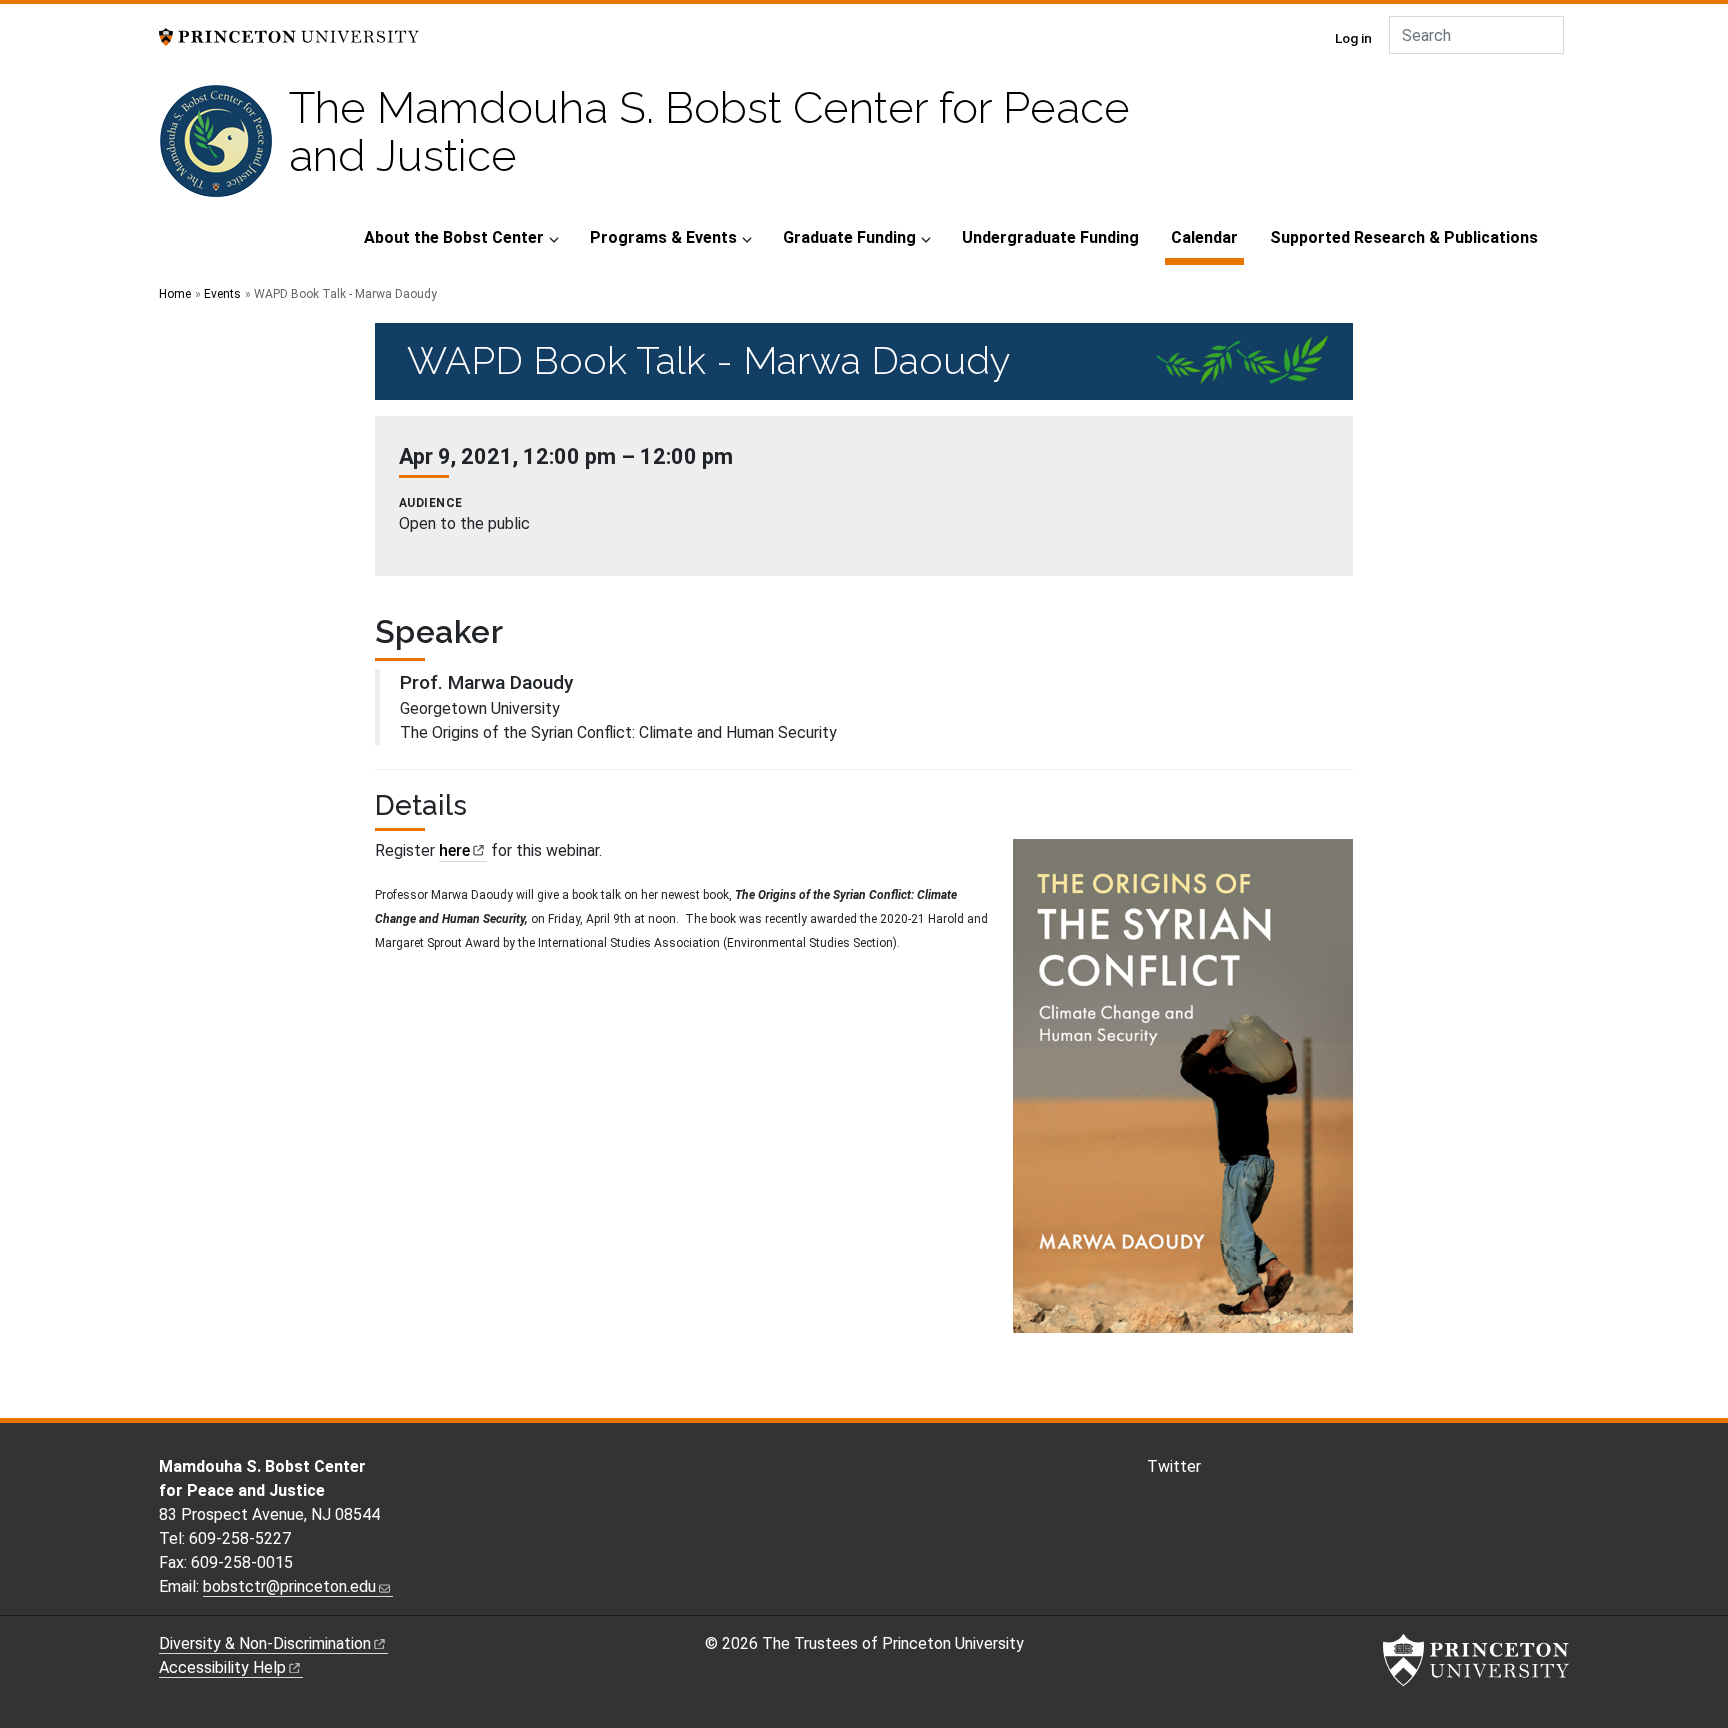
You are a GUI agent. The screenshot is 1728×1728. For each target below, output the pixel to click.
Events (222, 294)
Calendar (1207, 237)
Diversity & (265, 1643)
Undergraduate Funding (1050, 237)
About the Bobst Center (454, 237)
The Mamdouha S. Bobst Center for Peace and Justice (709, 131)
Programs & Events (663, 237)
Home (175, 294)
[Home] (224, 149)
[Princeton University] (289, 35)
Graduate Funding (849, 237)
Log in (1353, 38)
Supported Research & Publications (1404, 237)
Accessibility (222, 1667)
